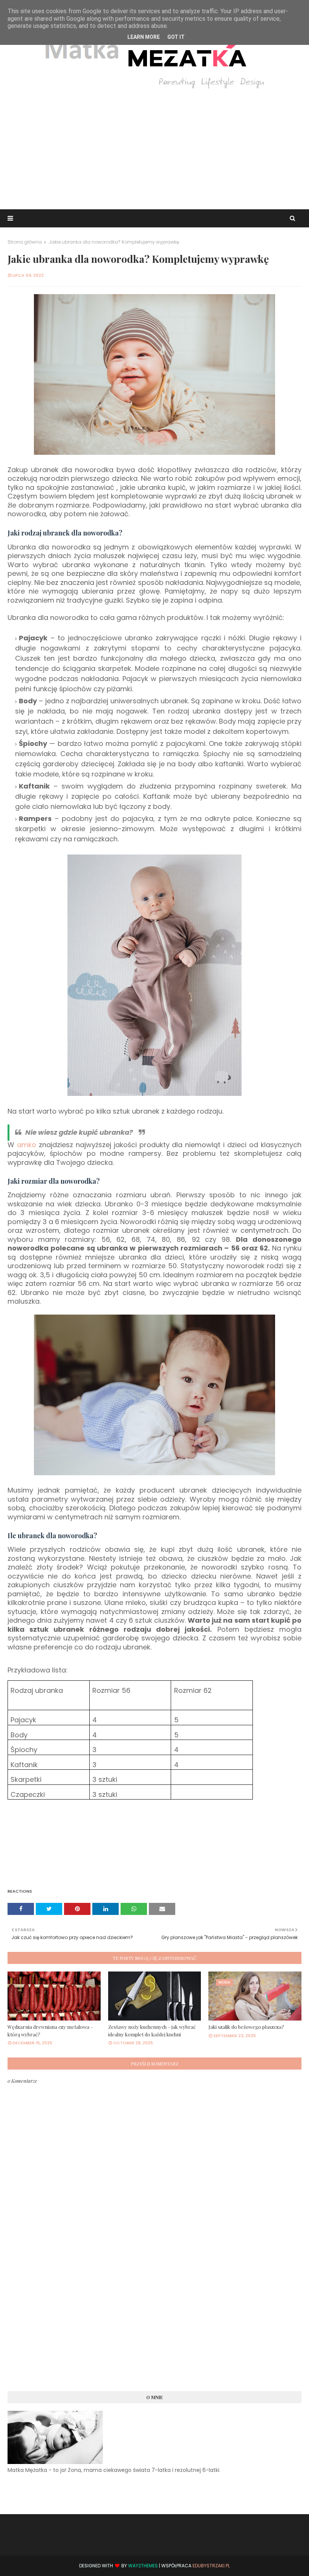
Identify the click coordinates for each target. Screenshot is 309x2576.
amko (27, 1145)
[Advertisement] (154, 149)
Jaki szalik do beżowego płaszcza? (246, 2027)
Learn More (144, 37)
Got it (176, 37)
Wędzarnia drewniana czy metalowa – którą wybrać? (50, 2031)
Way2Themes (143, 2566)
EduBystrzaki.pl (211, 2566)
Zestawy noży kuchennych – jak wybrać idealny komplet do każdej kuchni (152, 2031)
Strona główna (25, 242)
